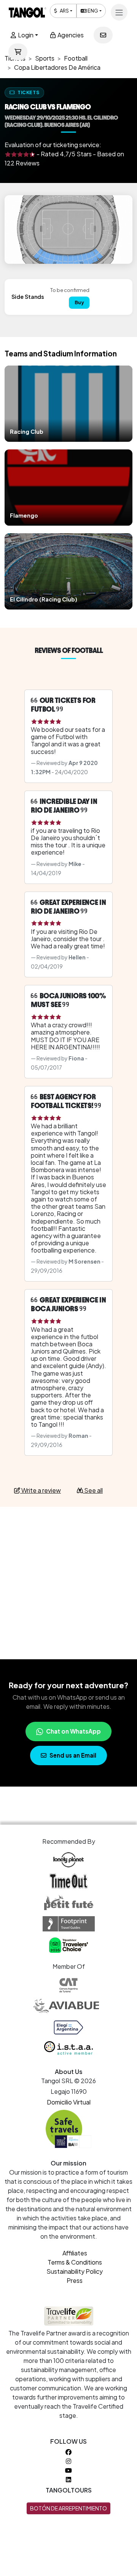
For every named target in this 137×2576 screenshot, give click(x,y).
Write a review (41, 1490)
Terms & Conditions (75, 2262)
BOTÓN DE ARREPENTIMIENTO (68, 2508)
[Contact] (103, 35)
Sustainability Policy (75, 2271)
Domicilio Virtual (69, 2102)
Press (75, 2280)
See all (93, 1490)
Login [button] (25, 35)
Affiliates (75, 2253)
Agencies (70, 35)
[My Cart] (18, 52)
